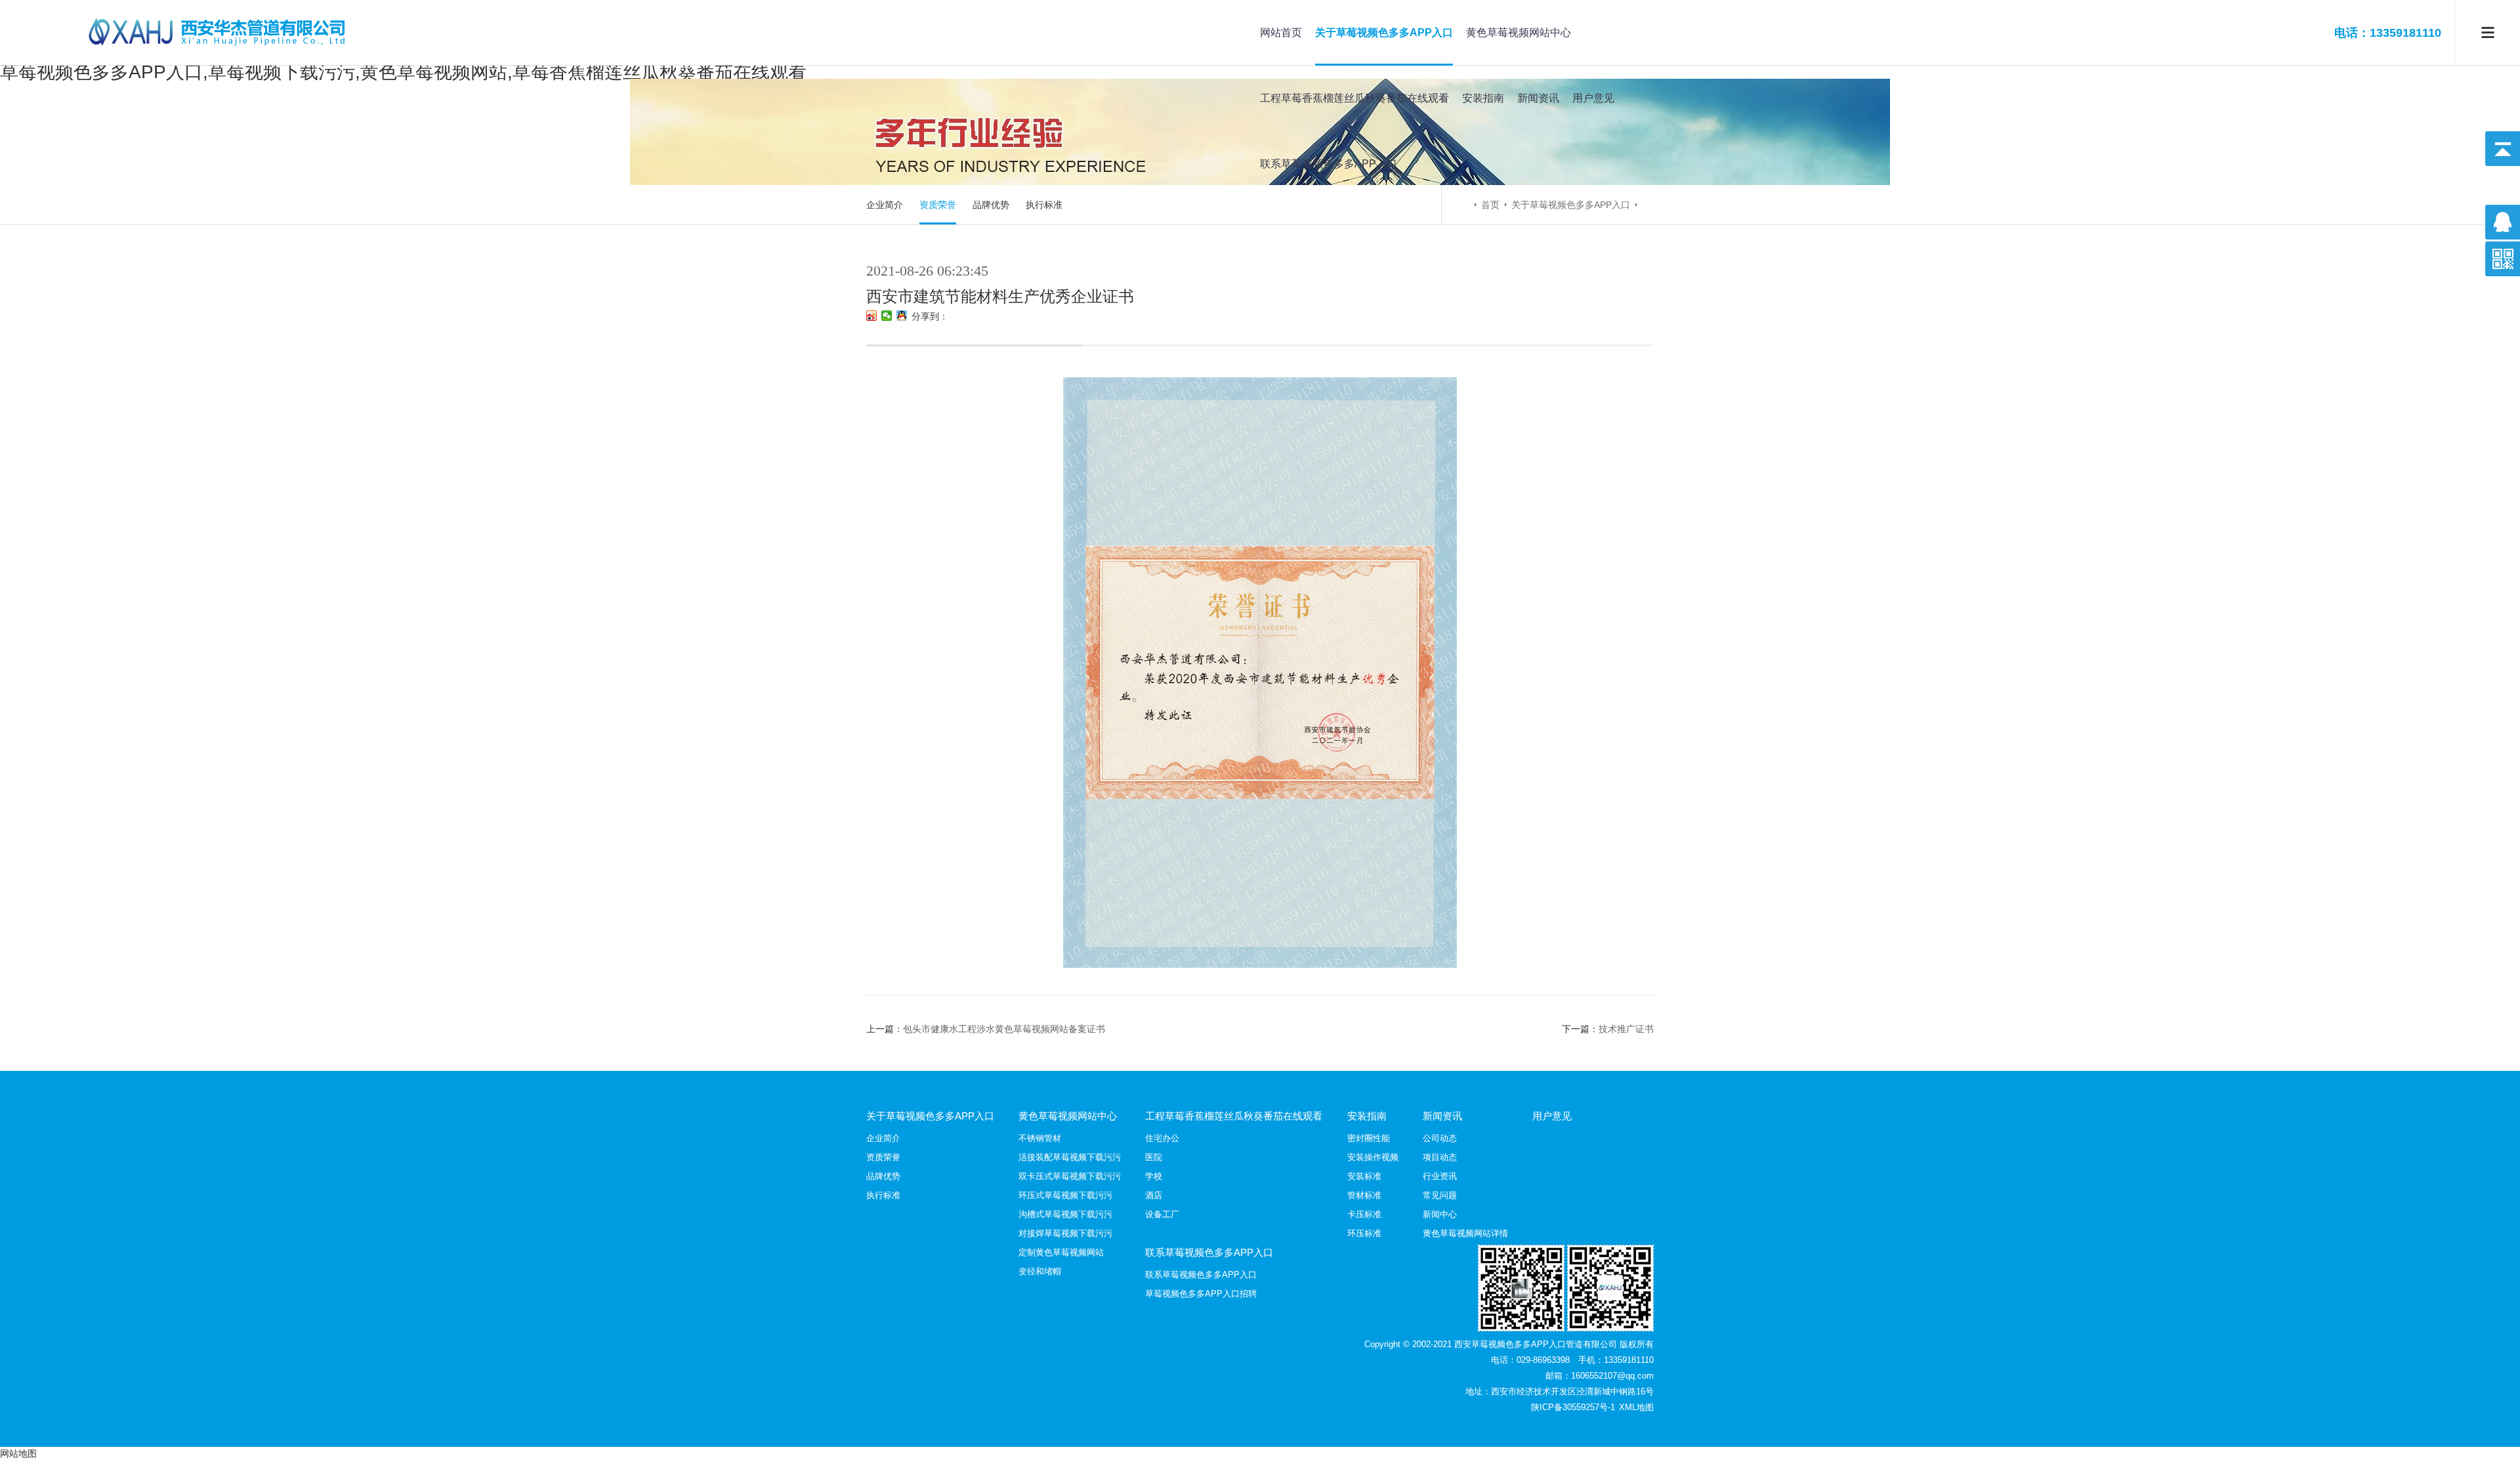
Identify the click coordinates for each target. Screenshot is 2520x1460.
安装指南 (1483, 98)
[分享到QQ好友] (902, 316)
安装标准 (1364, 1176)
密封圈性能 (1369, 1138)
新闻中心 (1440, 1214)
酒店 (1154, 1195)
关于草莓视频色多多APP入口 (1384, 32)
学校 (1154, 1176)
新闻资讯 (1538, 98)
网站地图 (18, 1453)
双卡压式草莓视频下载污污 (1070, 1176)
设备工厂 (1162, 1214)
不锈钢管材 (1040, 1138)
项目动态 (1440, 1157)
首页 (1490, 205)
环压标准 (1364, 1233)
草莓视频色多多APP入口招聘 (1201, 1294)
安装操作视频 (1373, 1157)
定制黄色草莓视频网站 (1061, 1252)
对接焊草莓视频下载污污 (1065, 1233)
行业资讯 (1440, 1176)
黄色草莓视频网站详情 (1465, 1233)
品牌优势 (991, 205)
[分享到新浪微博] (872, 316)
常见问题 (1440, 1195)
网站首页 (1281, 32)
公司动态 (1440, 1138)
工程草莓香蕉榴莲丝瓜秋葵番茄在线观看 (1354, 98)
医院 (1154, 1157)
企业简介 (885, 205)
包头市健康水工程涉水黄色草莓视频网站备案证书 (1004, 1029)
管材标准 (1364, 1195)
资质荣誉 (938, 205)
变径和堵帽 (1040, 1271)
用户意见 (1593, 98)
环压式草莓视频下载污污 (1065, 1195)
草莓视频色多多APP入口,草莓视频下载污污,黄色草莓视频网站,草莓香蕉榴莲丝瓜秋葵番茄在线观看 (403, 72)
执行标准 (1044, 205)
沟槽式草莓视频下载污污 (1065, 1214)
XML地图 (1636, 1407)
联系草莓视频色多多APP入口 (1329, 164)
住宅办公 (1162, 1138)
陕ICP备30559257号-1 (1574, 1407)
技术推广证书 (1626, 1029)
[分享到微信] (887, 316)
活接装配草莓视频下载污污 (1070, 1157)
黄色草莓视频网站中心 (1519, 32)
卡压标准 (1364, 1214)
